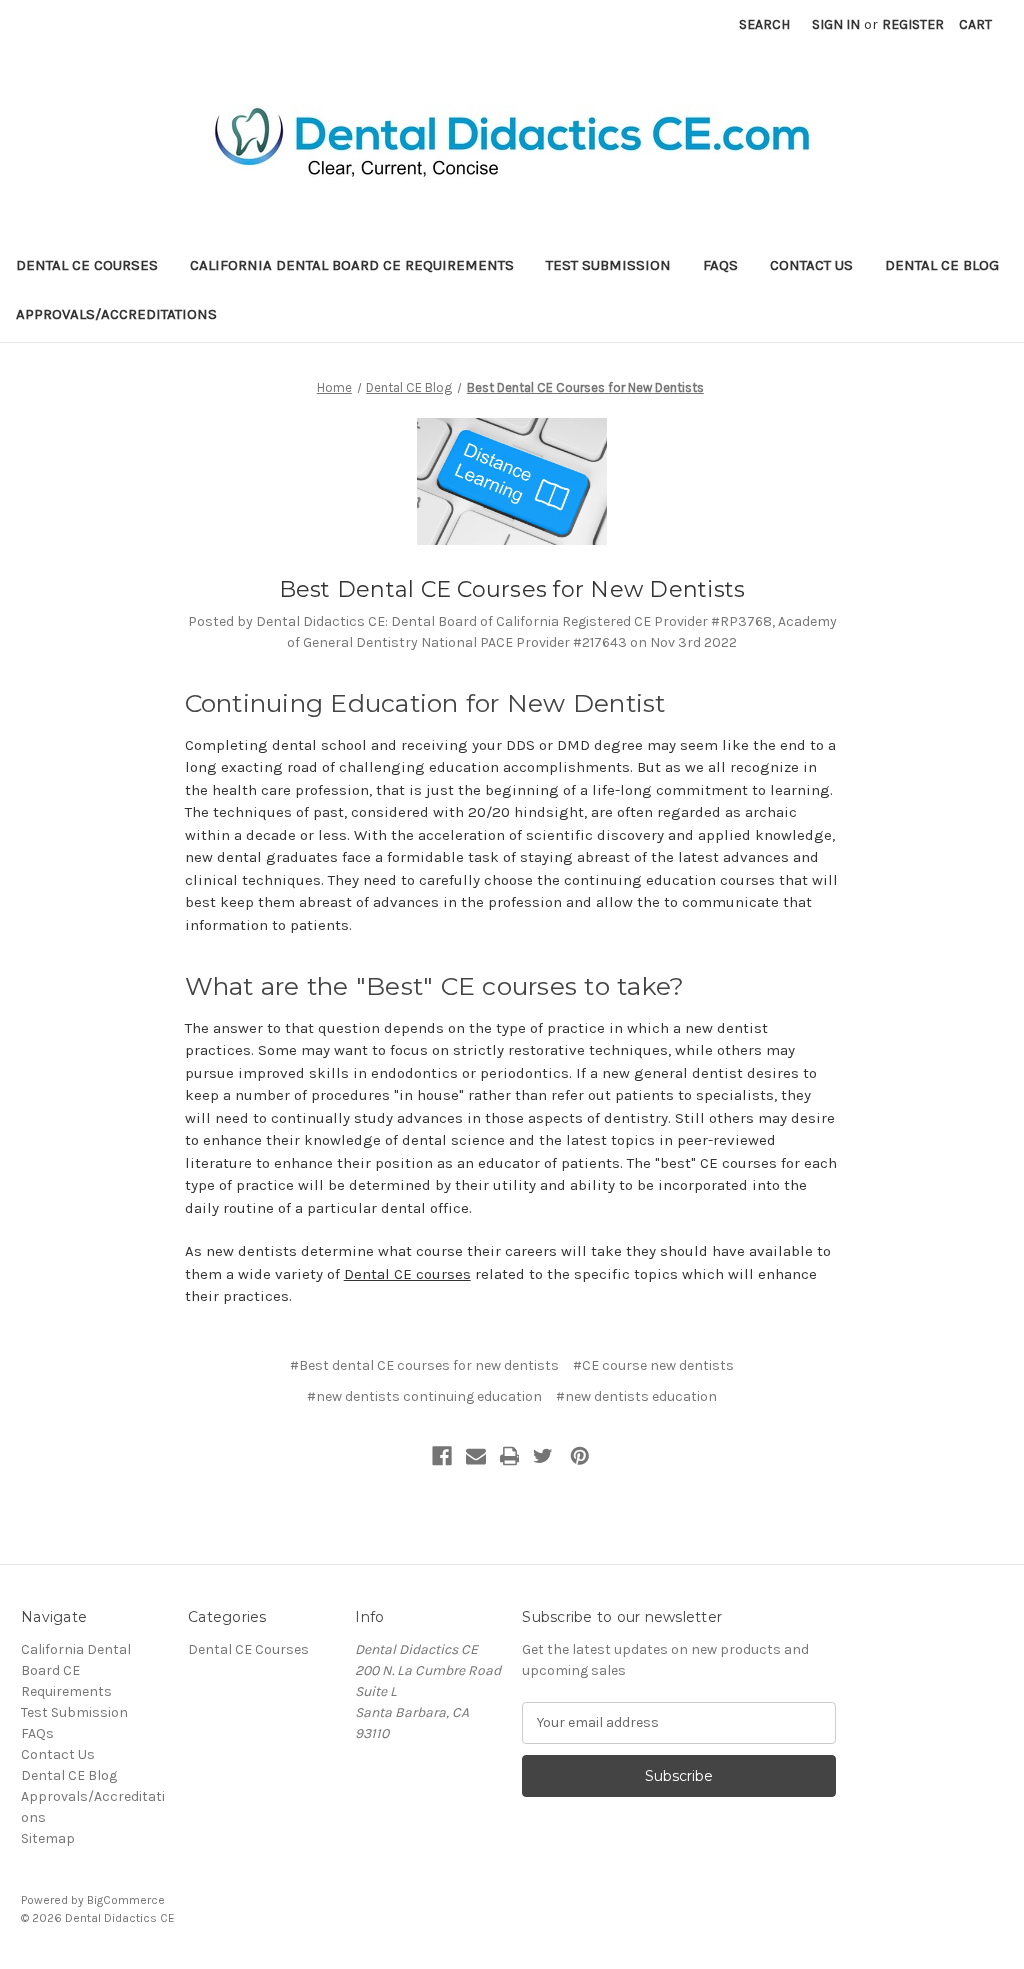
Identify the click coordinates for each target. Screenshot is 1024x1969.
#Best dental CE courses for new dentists (424, 1365)
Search (764, 24)
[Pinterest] (580, 1456)
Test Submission (608, 265)
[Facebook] (442, 1456)
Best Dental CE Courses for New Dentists (512, 589)
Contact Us (811, 265)
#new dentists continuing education (424, 1396)
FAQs (720, 265)
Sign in (836, 24)
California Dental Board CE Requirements (352, 265)
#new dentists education (636, 1396)
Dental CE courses (407, 1274)
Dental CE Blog (942, 265)
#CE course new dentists (653, 1365)
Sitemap (48, 1838)
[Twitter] (543, 1456)
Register (913, 24)
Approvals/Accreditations (116, 314)
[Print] (510, 1456)
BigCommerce (126, 1900)
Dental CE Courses (87, 265)
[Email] (476, 1456)
